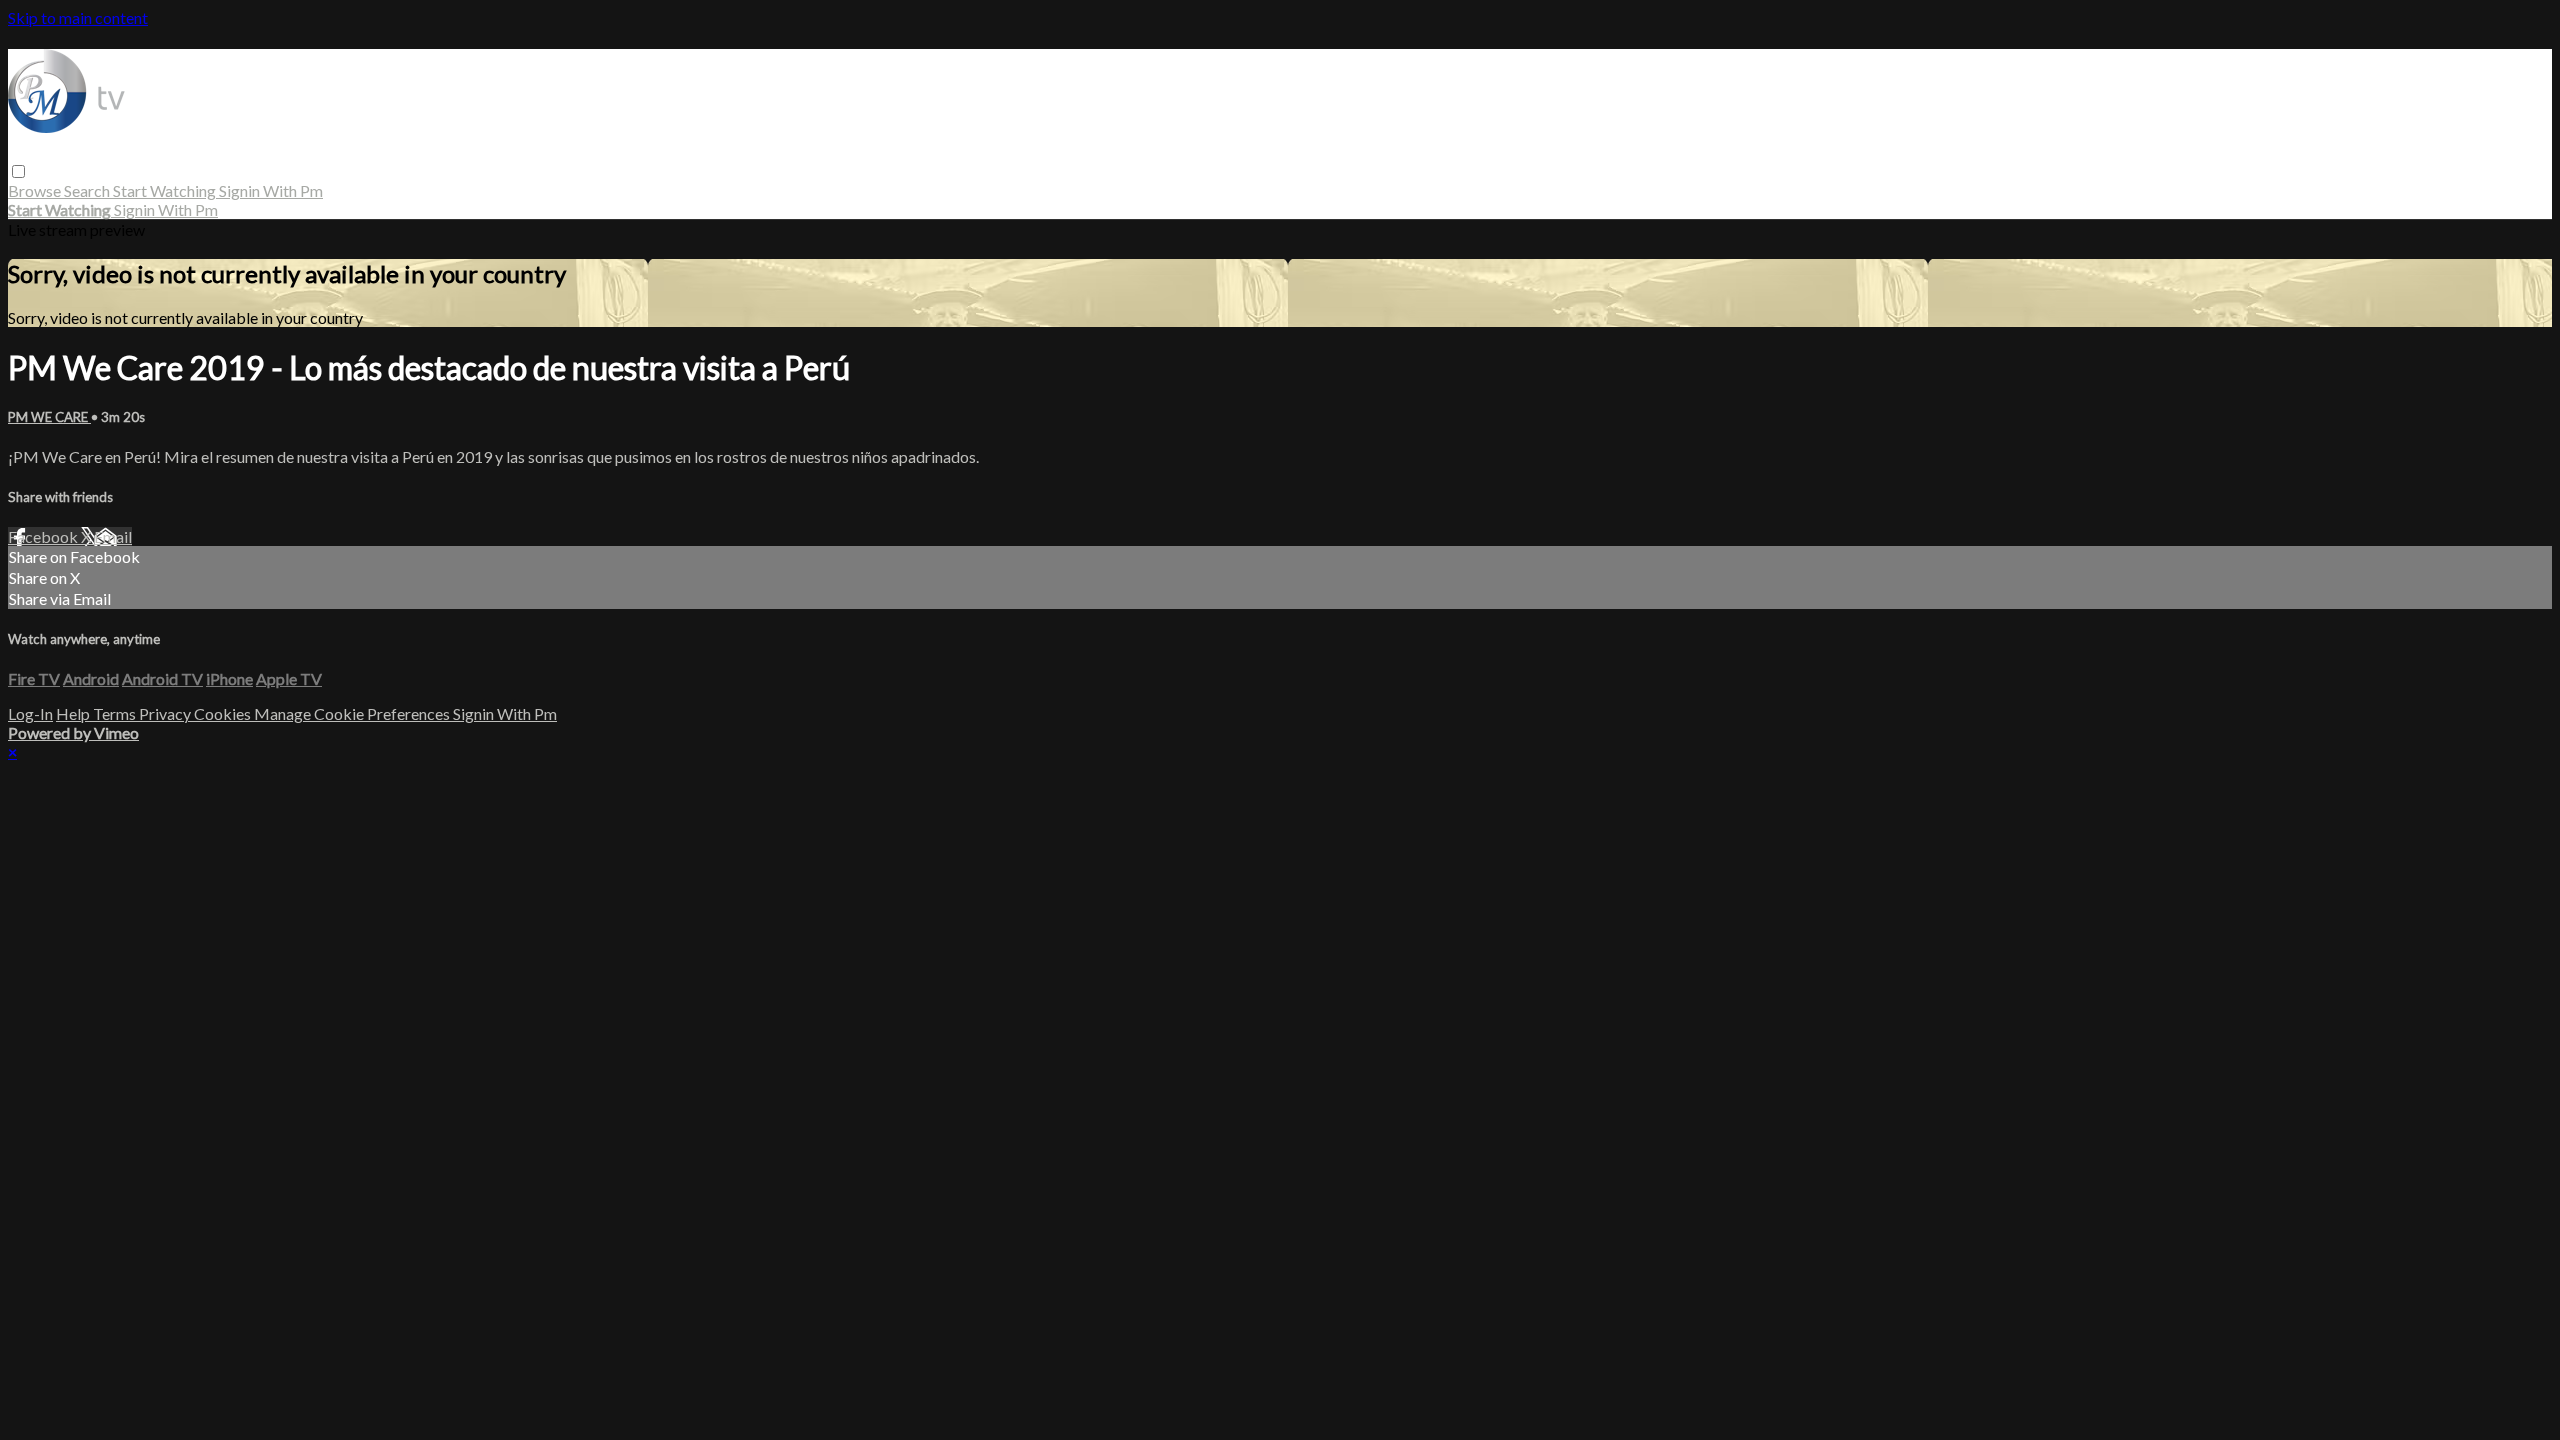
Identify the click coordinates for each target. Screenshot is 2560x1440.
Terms (116, 713)
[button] (18, 171)
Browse (36, 190)
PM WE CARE (49, 417)
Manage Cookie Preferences (353, 713)
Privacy (166, 713)
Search (88, 190)
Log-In (30, 713)
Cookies (224, 713)
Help (74, 713)
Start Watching (166, 190)
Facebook (44, 536)
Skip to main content (78, 17)
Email (113, 536)
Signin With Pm (271, 190)
